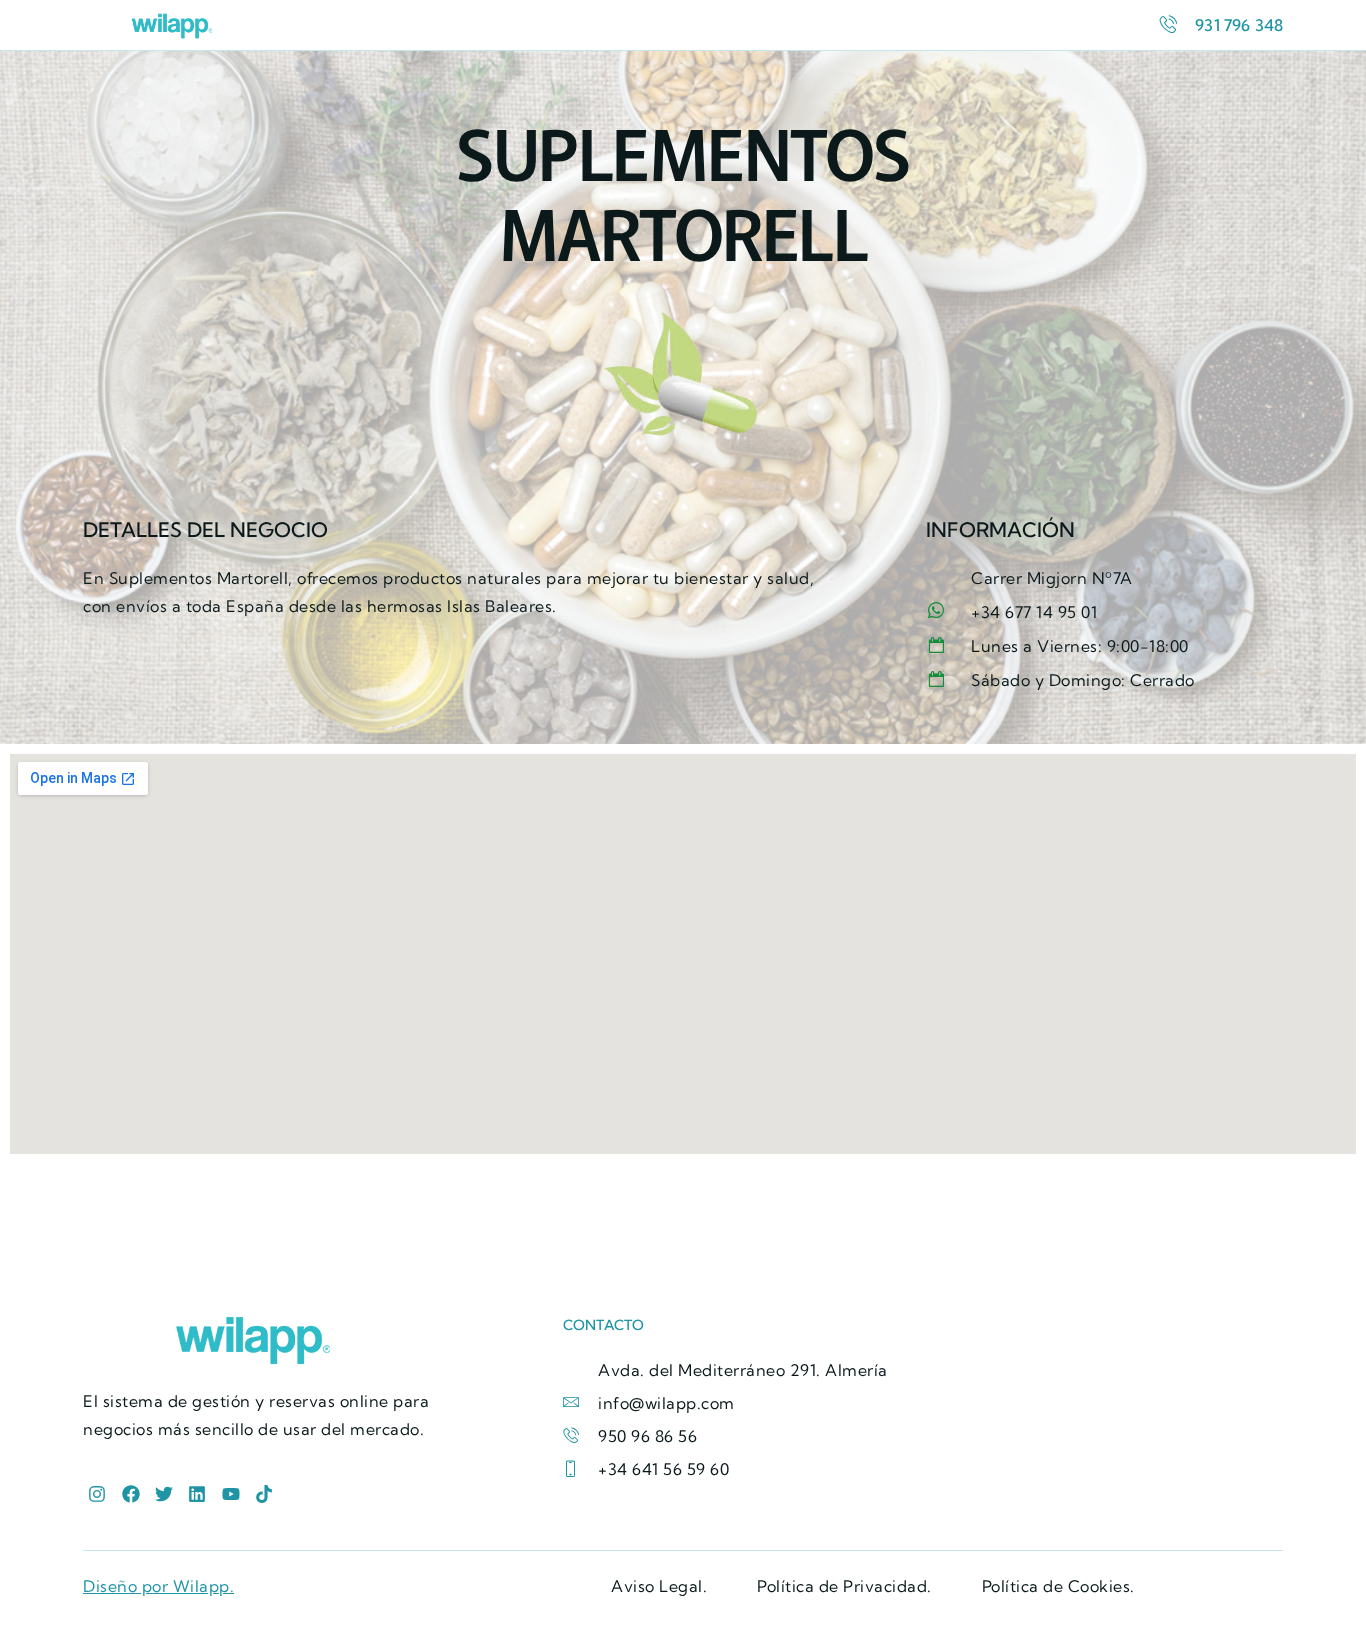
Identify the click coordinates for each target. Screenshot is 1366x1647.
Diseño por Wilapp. (158, 1586)
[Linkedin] (197, 1494)
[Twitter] (164, 1494)
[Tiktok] (263, 1494)
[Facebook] (130, 1494)
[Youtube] (230, 1494)
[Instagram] (97, 1494)
